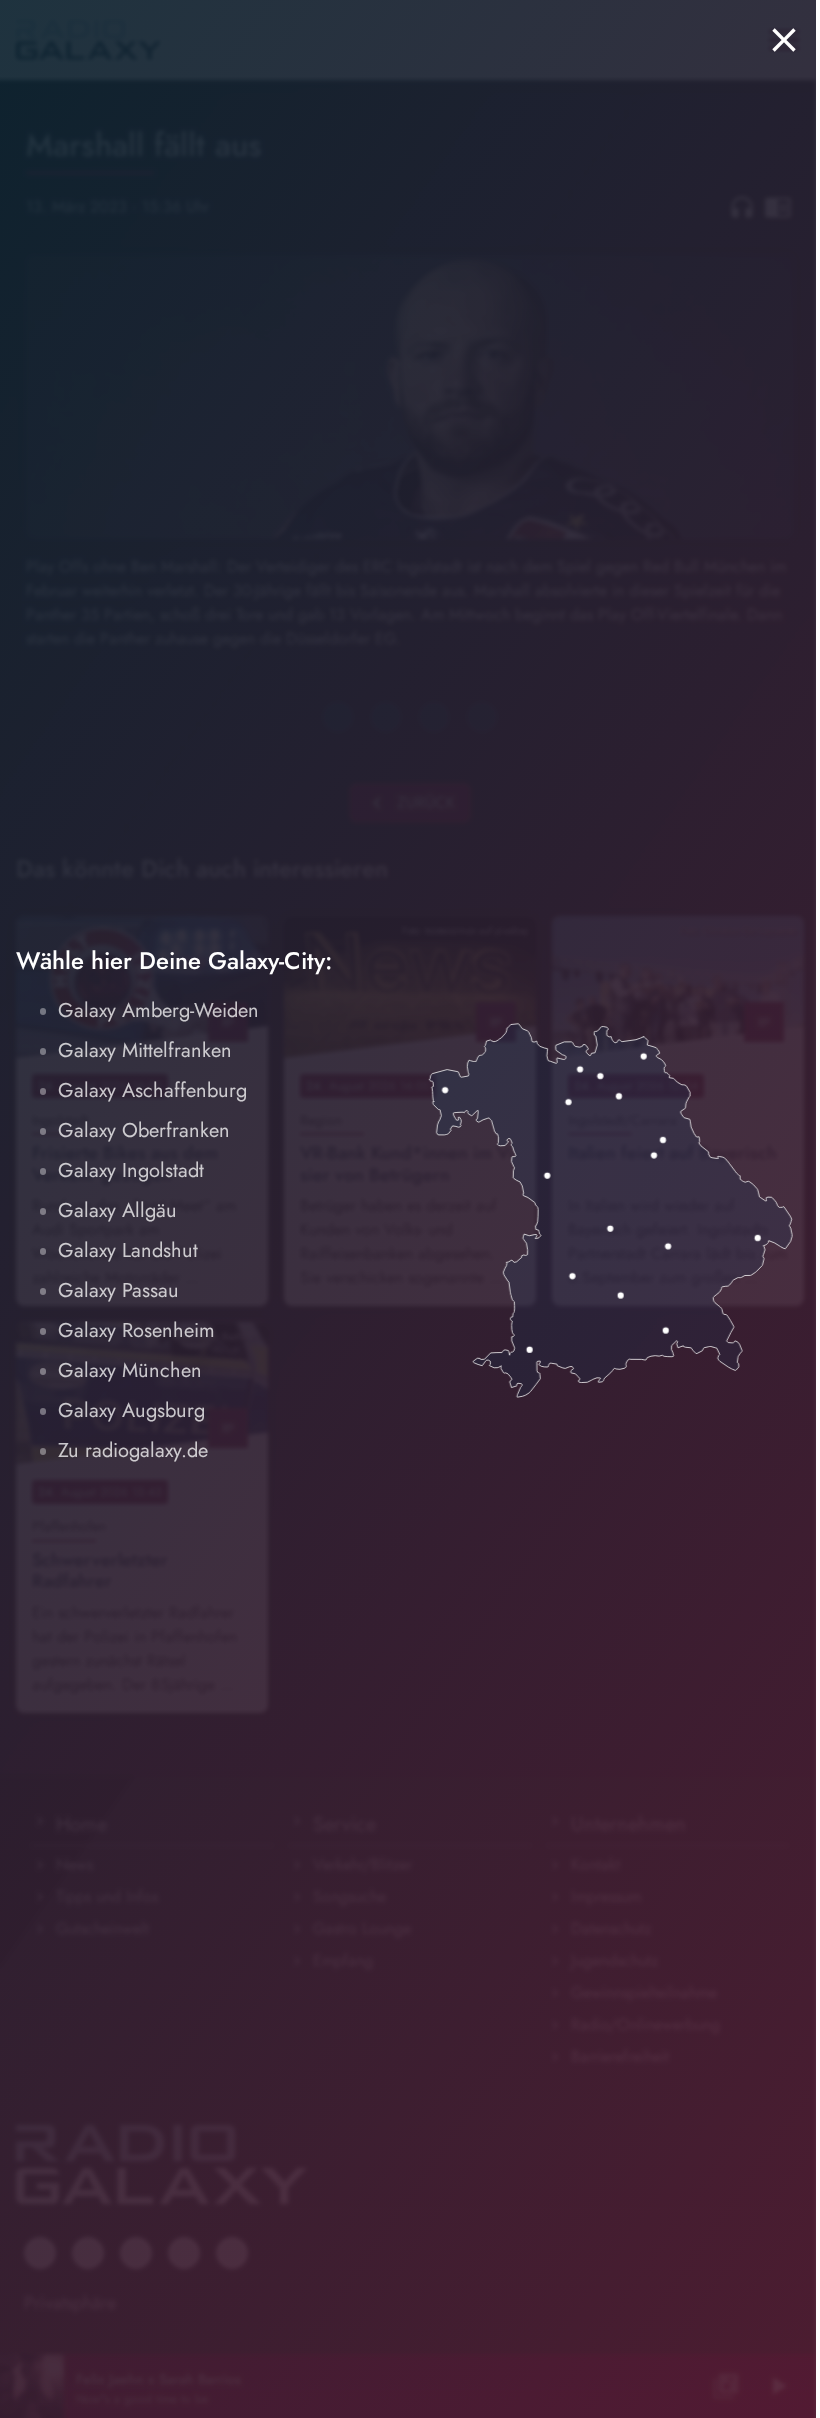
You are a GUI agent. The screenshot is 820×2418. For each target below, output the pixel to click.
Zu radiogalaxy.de (133, 1450)
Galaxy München (130, 1370)
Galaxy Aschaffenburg (152, 1090)
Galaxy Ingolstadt (131, 1170)
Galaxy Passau (118, 1290)
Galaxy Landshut (128, 1250)
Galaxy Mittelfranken (145, 1050)
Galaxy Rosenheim (136, 1330)
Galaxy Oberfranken (144, 1130)
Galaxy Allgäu (117, 1210)
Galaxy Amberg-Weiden (158, 1010)
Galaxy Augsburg (131, 1410)
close (784, 40)
